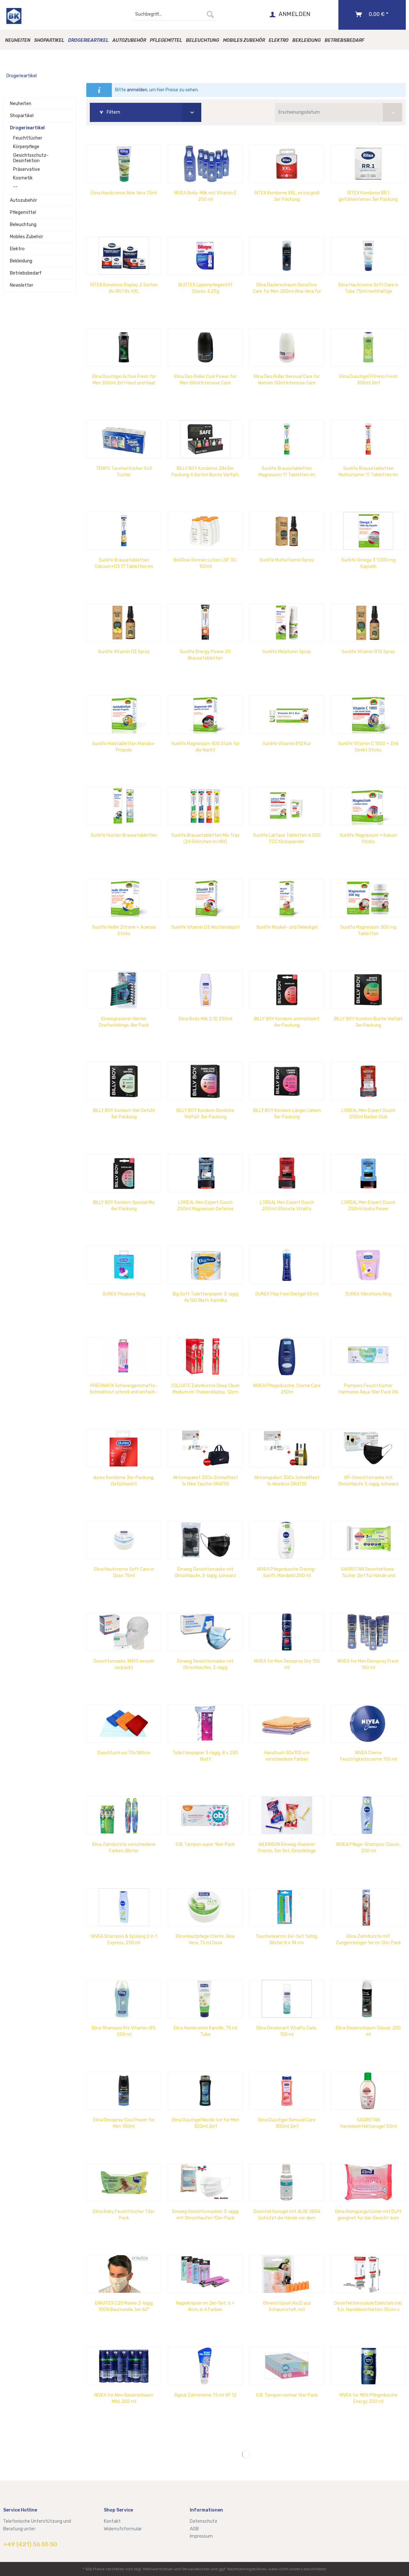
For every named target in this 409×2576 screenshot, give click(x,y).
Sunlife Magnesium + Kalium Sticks (368, 839)
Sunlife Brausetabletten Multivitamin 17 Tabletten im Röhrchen (368, 472)
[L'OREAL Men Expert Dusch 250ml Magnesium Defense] (205, 1173)
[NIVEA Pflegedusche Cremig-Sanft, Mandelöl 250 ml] (287, 1540)
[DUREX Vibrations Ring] (368, 1265)
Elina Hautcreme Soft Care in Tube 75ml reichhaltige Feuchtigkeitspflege (368, 288)
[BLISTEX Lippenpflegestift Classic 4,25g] (205, 256)
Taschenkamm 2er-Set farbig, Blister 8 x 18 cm (287, 1940)
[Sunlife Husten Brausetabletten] (124, 806)
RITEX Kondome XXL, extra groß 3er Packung (287, 196)
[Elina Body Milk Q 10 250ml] (205, 990)
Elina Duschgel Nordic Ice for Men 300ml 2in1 (205, 2123)
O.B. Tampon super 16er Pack (205, 1844)
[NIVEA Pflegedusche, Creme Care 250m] (287, 1356)
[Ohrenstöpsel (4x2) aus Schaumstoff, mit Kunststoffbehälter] (287, 2274)
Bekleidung (21, 261)
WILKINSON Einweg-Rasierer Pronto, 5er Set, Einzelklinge (287, 1848)
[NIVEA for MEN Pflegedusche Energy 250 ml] (368, 2366)
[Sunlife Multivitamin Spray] (287, 531)
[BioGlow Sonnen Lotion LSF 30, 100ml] (205, 531)
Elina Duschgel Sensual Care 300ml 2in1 (287, 2123)
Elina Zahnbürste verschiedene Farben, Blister (124, 1848)
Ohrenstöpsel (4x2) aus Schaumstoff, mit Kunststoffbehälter (287, 2307)
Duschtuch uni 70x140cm (124, 1753)
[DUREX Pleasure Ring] (124, 1265)
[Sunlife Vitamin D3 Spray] (124, 623)
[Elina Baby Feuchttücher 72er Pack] (124, 2182)
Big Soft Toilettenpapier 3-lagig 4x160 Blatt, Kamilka (205, 1297)
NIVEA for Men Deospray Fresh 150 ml (368, 1664)
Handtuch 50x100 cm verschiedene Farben (287, 1756)
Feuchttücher (28, 138)
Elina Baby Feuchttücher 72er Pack (124, 2215)
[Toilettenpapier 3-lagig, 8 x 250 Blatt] (205, 1724)
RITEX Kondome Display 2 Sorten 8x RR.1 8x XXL (124, 288)
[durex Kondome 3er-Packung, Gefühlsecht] (124, 1448)
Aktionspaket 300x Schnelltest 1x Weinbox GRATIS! (287, 1481)
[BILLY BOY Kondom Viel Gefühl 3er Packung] (124, 1081)
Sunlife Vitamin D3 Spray (124, 652)
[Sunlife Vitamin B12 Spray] (368, 623)
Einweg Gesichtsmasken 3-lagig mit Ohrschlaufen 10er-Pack (205, 2215)
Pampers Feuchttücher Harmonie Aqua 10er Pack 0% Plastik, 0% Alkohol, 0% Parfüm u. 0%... (368, 1389)
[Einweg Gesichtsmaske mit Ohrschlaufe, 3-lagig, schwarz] (205, 1540)
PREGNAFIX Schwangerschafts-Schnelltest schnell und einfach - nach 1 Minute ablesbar (124, 1389)
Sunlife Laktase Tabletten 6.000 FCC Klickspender (287, 839)
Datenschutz (204, 2521)
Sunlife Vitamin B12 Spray (368, 652)
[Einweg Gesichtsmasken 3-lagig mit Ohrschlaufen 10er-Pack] (205, 2182)
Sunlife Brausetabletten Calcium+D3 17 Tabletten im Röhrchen (124, 564)
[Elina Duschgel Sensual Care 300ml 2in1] (287, 2091)
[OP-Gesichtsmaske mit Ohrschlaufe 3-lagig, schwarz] (368, 1448)
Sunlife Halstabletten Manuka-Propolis (124, 747)
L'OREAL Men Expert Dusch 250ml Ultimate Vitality (287, 1206)
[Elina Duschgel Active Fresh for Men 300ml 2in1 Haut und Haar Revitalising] (124, 347)
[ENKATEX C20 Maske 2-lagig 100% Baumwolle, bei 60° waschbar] (124, 2274)
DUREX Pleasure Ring (124, 1294)
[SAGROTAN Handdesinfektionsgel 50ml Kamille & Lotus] (368, 2091)
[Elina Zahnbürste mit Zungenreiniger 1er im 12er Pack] (368, 1907)
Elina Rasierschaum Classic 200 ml (368, 2031)
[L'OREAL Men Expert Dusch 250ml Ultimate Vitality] (287, 1173)
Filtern (113, 112)
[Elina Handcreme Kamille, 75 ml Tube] (205, 1999)
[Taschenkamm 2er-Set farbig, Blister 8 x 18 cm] (287, 1907)
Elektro (17, 249)
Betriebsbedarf (26, 273)
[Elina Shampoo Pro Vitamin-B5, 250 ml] (124, 1999)
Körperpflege (26, 147)
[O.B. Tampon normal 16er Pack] (287, 2366)
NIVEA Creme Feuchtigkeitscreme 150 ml (368, 1756)
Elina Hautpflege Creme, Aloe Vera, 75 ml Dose (205, 1940)
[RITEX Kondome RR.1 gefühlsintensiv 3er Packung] (368, 164)
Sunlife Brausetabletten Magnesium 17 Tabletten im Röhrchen (287, 472)
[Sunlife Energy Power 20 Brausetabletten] (205, 623)
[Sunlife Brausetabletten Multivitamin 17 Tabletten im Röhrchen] (368, 439)
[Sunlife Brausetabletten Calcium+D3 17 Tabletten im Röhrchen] (124, 531)
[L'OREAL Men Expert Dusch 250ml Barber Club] (368, 1081)
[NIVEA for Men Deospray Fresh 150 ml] (368, 1632)
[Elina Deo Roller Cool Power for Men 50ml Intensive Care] (205, 347)
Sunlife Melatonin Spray (287, 652)
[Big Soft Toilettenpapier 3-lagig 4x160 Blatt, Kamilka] (205, 1265)
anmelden (137, 90)
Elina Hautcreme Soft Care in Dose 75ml (124, 1572)
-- (15, 187)
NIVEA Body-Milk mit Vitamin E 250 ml (205, 196)
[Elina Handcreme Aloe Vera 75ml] (124, 164)
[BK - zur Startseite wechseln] (14, 16)
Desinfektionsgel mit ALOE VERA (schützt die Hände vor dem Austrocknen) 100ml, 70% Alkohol (287, 2215)
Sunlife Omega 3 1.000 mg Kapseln (368, 563)
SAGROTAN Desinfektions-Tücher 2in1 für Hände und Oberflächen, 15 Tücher (368, 1573)
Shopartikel (22, 116)
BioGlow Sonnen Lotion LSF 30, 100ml (205, 563)
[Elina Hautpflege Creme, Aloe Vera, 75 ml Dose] (205, 1907)
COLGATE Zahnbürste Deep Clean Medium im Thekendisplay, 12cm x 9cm (205, 1389)
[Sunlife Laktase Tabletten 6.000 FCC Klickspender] (287, 806)
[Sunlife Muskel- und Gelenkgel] (287, 898)
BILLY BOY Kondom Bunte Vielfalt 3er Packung (368, 1022)
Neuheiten (21, 104)
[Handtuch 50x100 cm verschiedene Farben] (287, 1724)
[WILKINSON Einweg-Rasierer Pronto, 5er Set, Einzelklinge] (287, 1815)
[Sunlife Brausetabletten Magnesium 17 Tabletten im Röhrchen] (287, 439)
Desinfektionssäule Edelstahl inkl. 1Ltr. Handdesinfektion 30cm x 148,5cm (368, 2307)
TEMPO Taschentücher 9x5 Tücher (124, 472)
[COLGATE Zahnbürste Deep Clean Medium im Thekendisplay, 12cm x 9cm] (205, 1356)
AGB (194, 2529)
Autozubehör (23, 200)
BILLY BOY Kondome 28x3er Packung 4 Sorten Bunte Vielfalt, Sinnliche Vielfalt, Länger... (205, 472)
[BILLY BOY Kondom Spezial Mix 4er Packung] (124, 1173)
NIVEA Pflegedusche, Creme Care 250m (287, 1389)
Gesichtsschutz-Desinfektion (31, 158)
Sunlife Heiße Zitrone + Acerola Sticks (124, 930)
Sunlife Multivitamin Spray (287, 560)
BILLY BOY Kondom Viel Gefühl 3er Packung (124, 1114)
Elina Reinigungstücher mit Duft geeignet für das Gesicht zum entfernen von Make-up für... (368, 2215)
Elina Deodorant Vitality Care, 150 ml (287, 2031)
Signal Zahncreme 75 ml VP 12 (205, 2395)
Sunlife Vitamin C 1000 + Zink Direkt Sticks (368, 747)
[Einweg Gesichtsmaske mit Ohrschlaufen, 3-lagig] (205, 1632)
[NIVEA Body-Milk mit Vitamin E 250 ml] (205, 164)
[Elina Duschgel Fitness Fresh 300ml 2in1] (368, 347)
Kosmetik (23, 178)
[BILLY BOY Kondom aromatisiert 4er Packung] (287, 990)
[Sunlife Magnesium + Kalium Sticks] (368, 806)
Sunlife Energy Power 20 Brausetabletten (205, 655)
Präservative (27, 169)
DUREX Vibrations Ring (368, 1294)
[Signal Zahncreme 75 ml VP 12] (205, 2366)
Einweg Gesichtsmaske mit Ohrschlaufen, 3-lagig (205, 1664)
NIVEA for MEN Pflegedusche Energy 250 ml (368, 2398)
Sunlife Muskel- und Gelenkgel (287, 927)
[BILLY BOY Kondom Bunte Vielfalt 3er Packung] (368, 990)
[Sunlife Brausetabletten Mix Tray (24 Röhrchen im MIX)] (205, 806)
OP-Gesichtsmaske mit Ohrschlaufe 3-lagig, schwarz (368, 1481)
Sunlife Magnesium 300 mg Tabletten (368, 930)
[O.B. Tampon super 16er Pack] (205, 1815)
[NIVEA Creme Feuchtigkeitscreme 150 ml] (368, 1724)
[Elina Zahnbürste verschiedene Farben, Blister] (124, 1815)
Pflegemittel (23, 212)
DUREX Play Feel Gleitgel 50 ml (287, 1294)
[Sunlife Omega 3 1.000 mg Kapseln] (368, 531)
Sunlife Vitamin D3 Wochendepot (205, 927)
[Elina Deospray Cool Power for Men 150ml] (124, 2091)
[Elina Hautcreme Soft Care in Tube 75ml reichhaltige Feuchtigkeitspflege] (368, 256)
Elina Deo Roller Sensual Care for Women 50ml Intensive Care (287, 380)
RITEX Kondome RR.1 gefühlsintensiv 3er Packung (368, 196)
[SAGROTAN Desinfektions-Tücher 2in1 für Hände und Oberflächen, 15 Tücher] (368, 1540)
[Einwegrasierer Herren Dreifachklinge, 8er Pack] (124, 990)
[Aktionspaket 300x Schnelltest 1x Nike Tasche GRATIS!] (205, 1448)
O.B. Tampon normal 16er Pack (287, 2395)
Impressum (201, 2536)
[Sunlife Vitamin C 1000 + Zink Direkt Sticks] (368, 714)
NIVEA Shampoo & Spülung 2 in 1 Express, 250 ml (124, 1940)
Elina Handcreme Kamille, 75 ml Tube (205, 2031)
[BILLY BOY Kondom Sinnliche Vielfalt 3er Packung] (205, 1081)
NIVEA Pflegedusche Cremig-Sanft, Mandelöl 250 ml (287, 1572)
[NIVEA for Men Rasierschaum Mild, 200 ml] (124, 2366)
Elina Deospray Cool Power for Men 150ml (124, 2123)
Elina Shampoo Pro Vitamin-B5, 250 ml (124, 2031)
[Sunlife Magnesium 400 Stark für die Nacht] (205, 714)
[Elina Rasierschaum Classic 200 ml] (368, 1999)
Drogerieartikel (27, 128)
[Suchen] (210, 14)
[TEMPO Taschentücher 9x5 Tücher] (124, 439)
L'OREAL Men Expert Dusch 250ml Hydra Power (368, 1206)
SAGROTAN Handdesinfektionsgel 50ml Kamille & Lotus (368, 2123)
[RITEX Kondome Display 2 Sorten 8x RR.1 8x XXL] (124, 256)
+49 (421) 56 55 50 (30, 2544)
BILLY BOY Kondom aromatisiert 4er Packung (287, 1022)
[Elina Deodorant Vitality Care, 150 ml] (287, 1999)
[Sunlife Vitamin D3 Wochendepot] (205, 898)
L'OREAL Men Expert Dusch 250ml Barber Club (368, 1114)
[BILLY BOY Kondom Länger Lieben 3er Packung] (287, 1081)
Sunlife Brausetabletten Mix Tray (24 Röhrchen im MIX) (205, 839)
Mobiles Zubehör (27, 237)
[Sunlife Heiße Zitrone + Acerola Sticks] (124, 898)
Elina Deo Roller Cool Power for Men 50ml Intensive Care (205, 380)
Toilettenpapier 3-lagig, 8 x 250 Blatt (205, 1756)
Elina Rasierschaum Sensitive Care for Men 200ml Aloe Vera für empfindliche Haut (287, 288)
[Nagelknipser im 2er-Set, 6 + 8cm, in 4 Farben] (205, 2274)
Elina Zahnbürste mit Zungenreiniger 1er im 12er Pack (368, 1940)
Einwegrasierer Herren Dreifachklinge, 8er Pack (124, 1022)
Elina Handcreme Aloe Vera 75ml (124, 193)
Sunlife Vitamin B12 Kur (287, 744)
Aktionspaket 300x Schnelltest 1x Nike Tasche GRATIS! (205, 1481)
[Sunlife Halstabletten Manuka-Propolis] (124, 714)
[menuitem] (175, 14)
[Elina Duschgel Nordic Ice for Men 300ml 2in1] (205, 2091)
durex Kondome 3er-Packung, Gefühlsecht (124, 1481)
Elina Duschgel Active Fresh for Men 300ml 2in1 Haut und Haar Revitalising (124, 380)
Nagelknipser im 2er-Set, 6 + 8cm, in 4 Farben (205, 2306)
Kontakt (112, 2521)
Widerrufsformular (123, 2529)
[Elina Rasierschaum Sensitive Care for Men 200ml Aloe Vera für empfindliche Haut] (287, 256)
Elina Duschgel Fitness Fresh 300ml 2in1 (368, 380)
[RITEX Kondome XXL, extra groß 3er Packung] (287, 164)
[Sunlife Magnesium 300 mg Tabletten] (368, 898)
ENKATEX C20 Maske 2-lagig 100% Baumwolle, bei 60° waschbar (124, 2307)
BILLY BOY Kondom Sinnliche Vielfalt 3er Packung (205, 1114)
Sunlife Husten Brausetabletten (124, 835)
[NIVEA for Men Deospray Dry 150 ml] (287, 1632)
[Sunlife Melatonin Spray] (287, 623)
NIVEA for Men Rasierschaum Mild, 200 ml (124, 2398)
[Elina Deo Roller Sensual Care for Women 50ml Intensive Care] (287, 347)
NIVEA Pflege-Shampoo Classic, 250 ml (368, 1848)
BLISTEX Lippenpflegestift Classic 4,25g (205, 288)
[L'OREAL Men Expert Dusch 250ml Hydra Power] (368, 1173)
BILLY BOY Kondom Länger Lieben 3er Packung (287, 1114)
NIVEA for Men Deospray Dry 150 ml (287, 1664)
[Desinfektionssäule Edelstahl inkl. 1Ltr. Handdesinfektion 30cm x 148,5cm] (368, 2274)
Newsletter (22, 285)
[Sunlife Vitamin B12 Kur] (287, 714)
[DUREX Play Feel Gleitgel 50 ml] (287, 1265)
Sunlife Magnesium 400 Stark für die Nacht (205, 747)
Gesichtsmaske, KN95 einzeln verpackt (124, 1664)
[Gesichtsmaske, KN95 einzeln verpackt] (124, 1632)
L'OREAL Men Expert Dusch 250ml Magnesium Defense (205, 1206)
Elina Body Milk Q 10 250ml (205, 1019)
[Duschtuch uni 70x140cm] (124, 1724)
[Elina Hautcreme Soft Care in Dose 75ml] (124, 1540)
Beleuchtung (23, 225)
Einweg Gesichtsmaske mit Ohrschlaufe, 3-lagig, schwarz (205, 1572)
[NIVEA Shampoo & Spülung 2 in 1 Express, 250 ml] (124, 1907)
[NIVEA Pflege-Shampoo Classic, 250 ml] (368, 1815)
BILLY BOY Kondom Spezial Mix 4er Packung (124, 1206)
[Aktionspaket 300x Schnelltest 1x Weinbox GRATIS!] (287, 1448)
